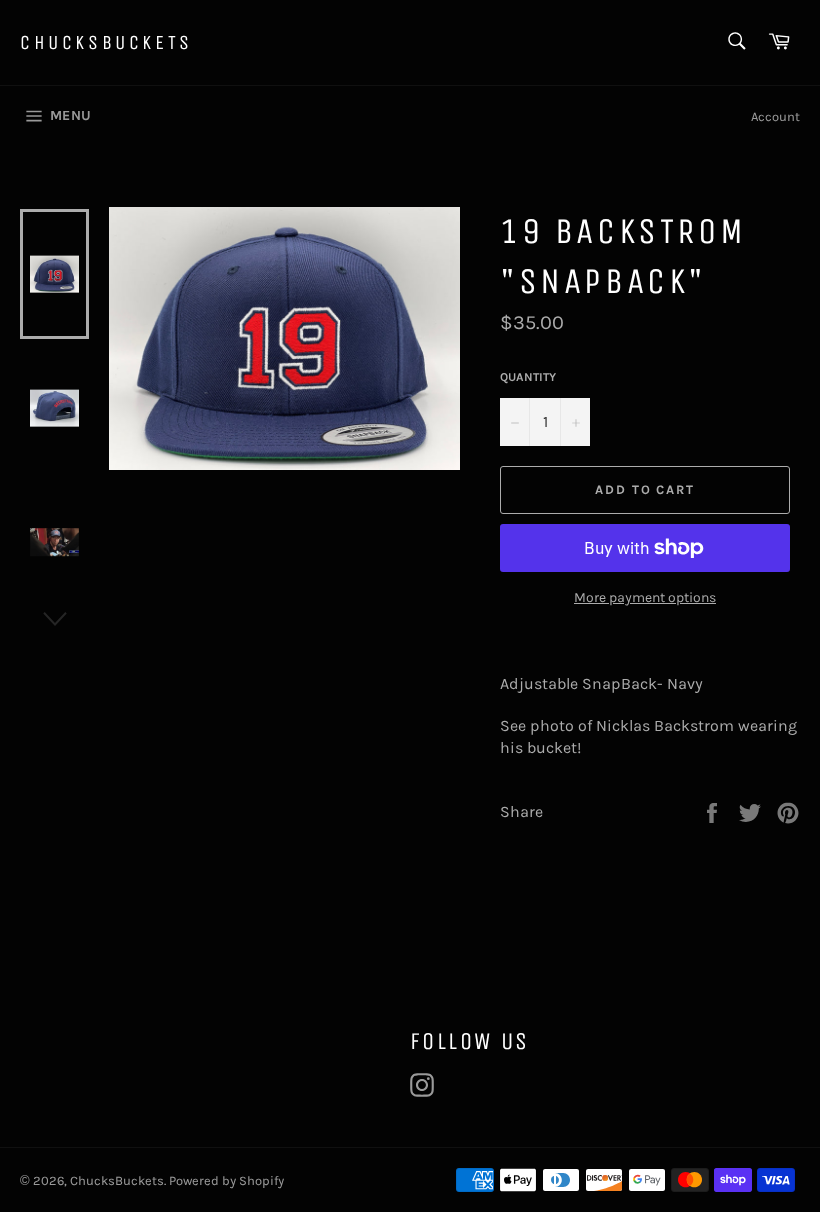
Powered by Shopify (226, 1180)
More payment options (645, 597)
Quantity (528, 377)
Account (775, 116)
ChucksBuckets (106, 42)
